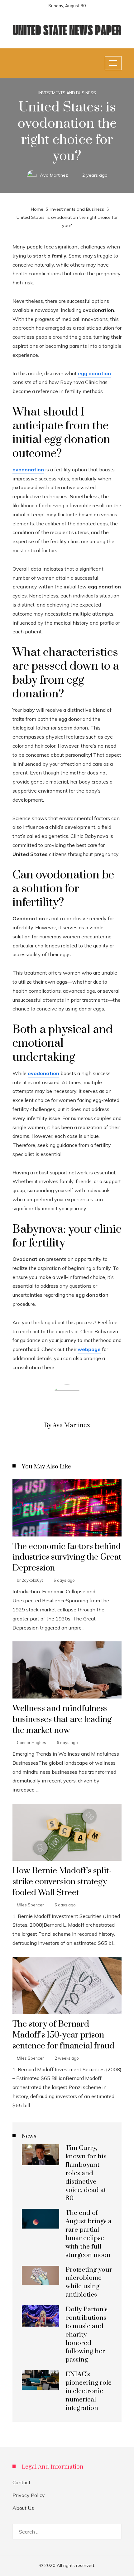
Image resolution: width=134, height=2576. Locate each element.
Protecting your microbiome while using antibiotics (89, 2282)
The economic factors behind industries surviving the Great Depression (67, 1557)
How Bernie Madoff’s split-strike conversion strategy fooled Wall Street (62, 1882)
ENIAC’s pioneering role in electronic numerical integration (89, 2391)
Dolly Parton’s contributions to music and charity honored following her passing (86, 2335)
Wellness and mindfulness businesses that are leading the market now (62, 1719)
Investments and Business (67, 93)
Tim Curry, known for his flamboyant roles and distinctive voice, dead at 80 (86, 2173)
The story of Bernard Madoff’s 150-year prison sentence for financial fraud (63, 2035)
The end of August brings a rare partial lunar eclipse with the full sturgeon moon (89, 2234)
